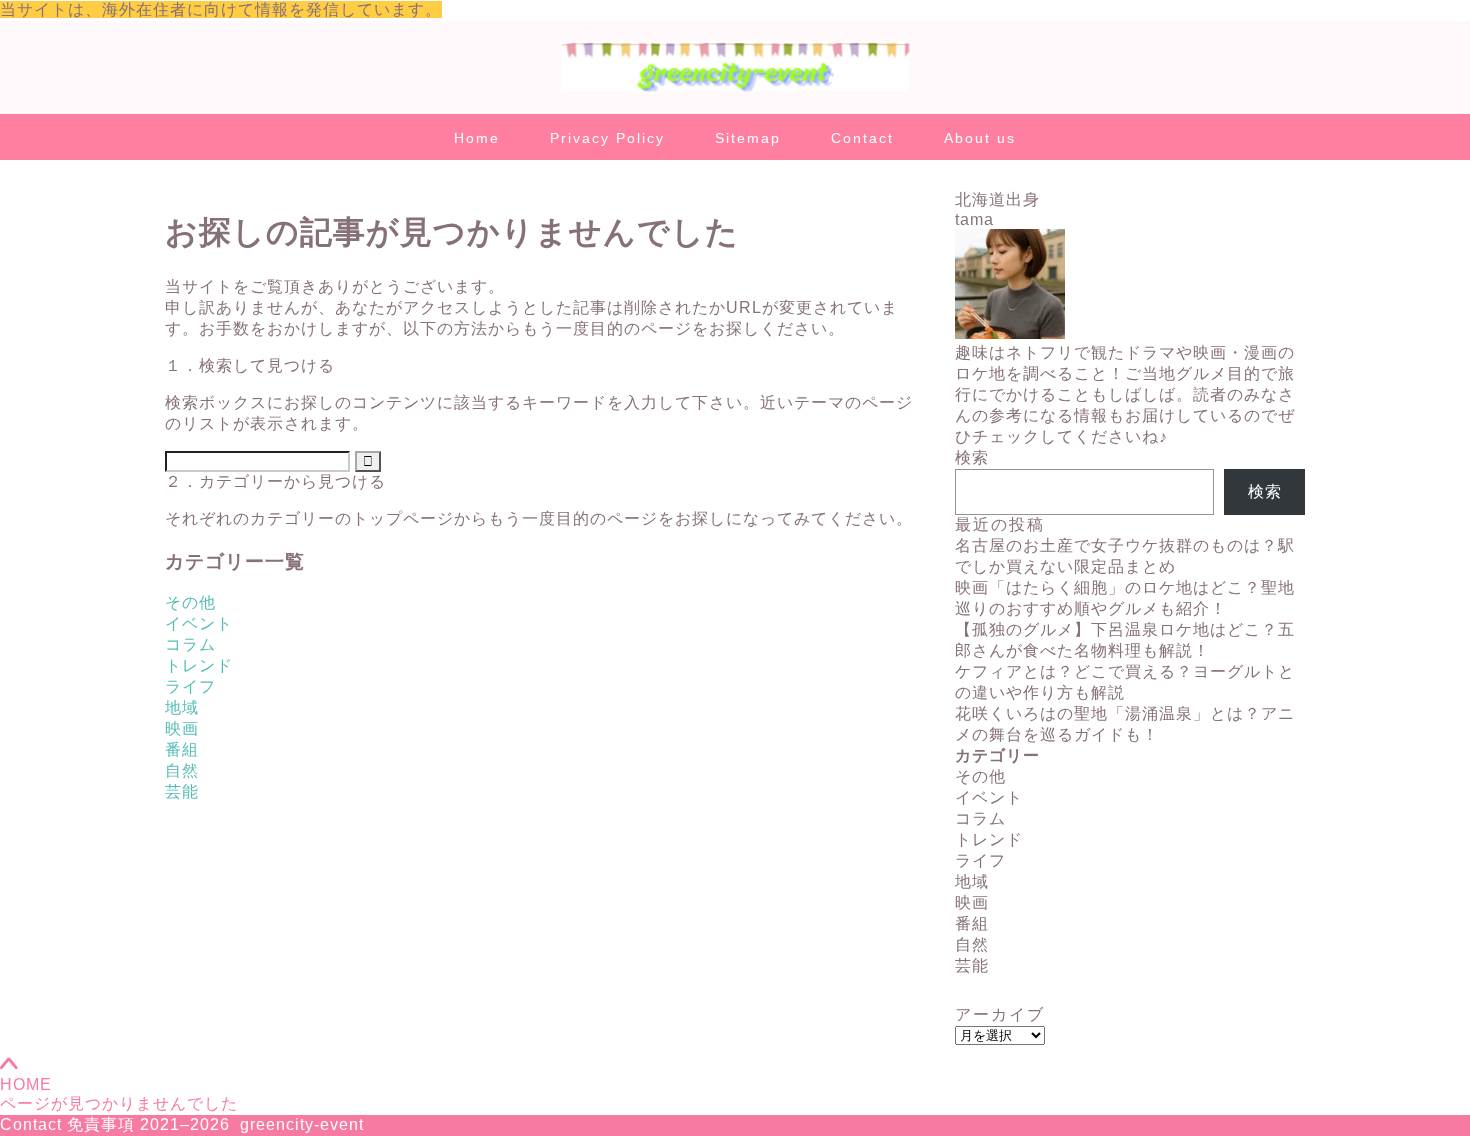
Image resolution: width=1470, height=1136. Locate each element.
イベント (199, 623)
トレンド (199, 665)
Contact (862, 138)
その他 (190, 602)
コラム (190, 644)
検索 (972, 457)
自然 (182, 770)
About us (980, 138)
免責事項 (101, 1124)
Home (477, 138)
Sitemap (748, 138)
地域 (182, 707)
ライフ (190, 686)
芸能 (182, 791)
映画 (182, 728)
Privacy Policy (607, 138)
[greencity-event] (735, 89)
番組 (182, 749)
